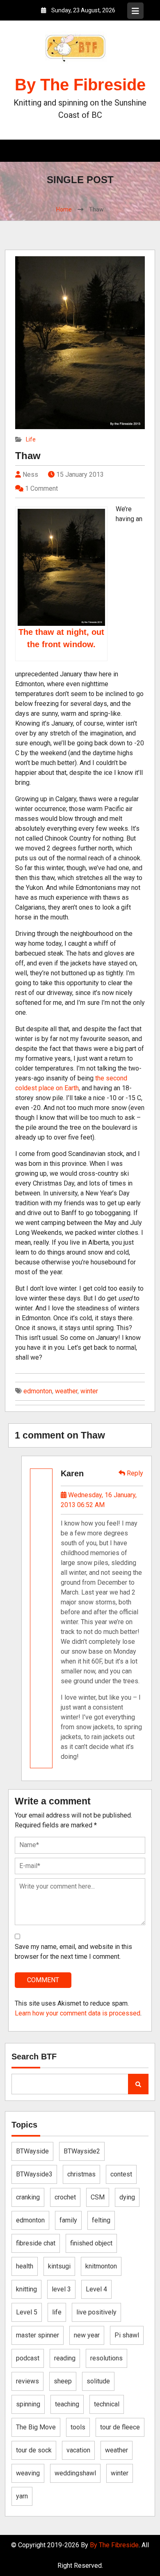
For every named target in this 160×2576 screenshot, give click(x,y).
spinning (28, 2404)
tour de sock (34, 2450)
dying (127, 2197)
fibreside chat (36, 2243)
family (68, 2220)
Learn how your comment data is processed (78, 2013)
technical (107, 2404)
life (57, 2312)
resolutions (106, 2358)
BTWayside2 (82, 2151)
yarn (22, 2496)
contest (121, 2174)
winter (89, 1391)
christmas (81, 2174)
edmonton (38, 1391)
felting (101, 2220)
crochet (65, 2197)
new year (87, 2335)
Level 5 (27, 2312)
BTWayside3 (34, 2174)
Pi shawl (127, 2335)
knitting (26, 2289)
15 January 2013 (80, 475)
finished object (91, 2243)
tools (78, 2427)
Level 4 (96, 2289)
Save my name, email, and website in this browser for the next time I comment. (73, 1952)
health (25, 2266)
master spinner (38, 2335)
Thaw (28, 456)
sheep (63, 2381)
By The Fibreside (80, 85)
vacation (78, 2450)
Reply (134, 1473)
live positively (96, 2312)
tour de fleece (120, 2427)
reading (65, 2358)
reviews (27, 2381)
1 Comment (41, 488)
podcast (28, 2358)
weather (66, 1391)
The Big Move (36, 2427)
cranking (28, 2197)
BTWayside (32, 2151)
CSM (98, 2197)
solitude (98, 2381)
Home (64, 209)
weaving (28, 2473)
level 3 (61, 2289)
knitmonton (101, 2266)
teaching (67, 2404)
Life (31, 439)
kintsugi (59, 2266)
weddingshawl (75, 2473)
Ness (30, 475)
